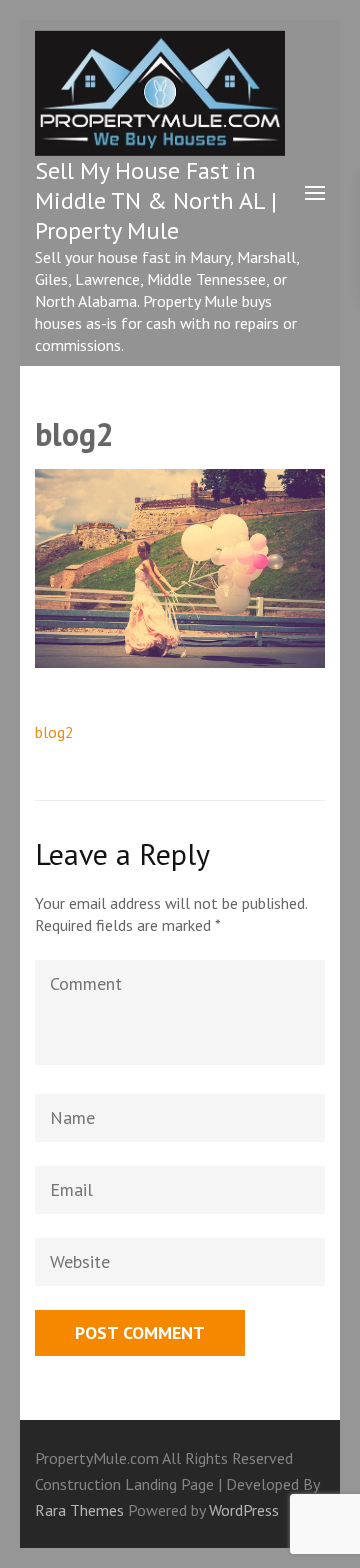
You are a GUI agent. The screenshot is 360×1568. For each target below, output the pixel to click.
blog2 (54, 732)
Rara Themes (81, 1510)
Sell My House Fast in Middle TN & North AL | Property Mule (156, 200)
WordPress (244, 1510)
